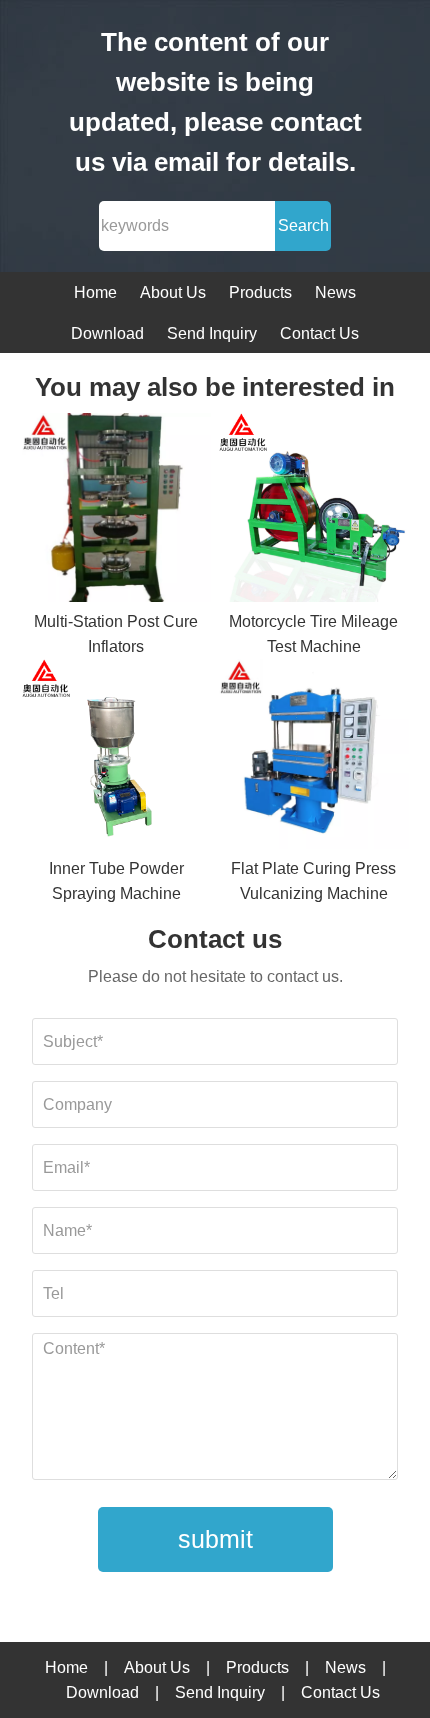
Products (260, 292)
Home (95, 292)
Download (107, 333)
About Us (173, 292)
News (335, 292)
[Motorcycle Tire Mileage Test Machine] (314, 511)
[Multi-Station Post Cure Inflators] (117, 511)
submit (215, 1539)
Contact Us (319, 333)
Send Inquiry (212, 333)
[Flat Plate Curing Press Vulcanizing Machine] (314, 757)
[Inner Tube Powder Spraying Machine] (117, 757)
